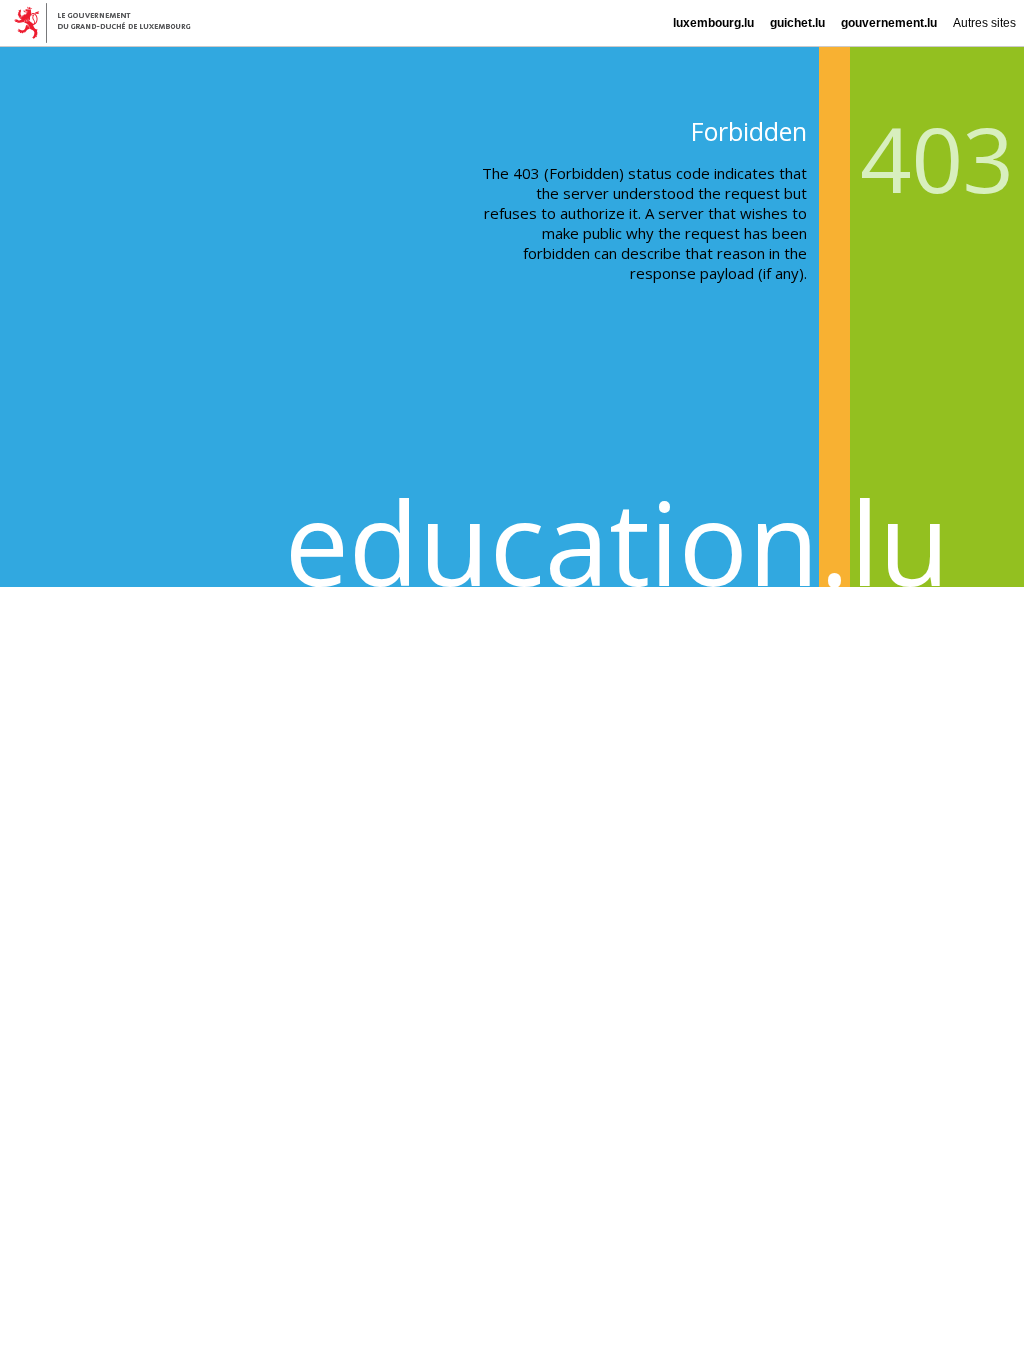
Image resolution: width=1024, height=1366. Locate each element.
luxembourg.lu (713, 23)
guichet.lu (797, 23)
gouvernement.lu (889, 23)
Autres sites (984, 23)
